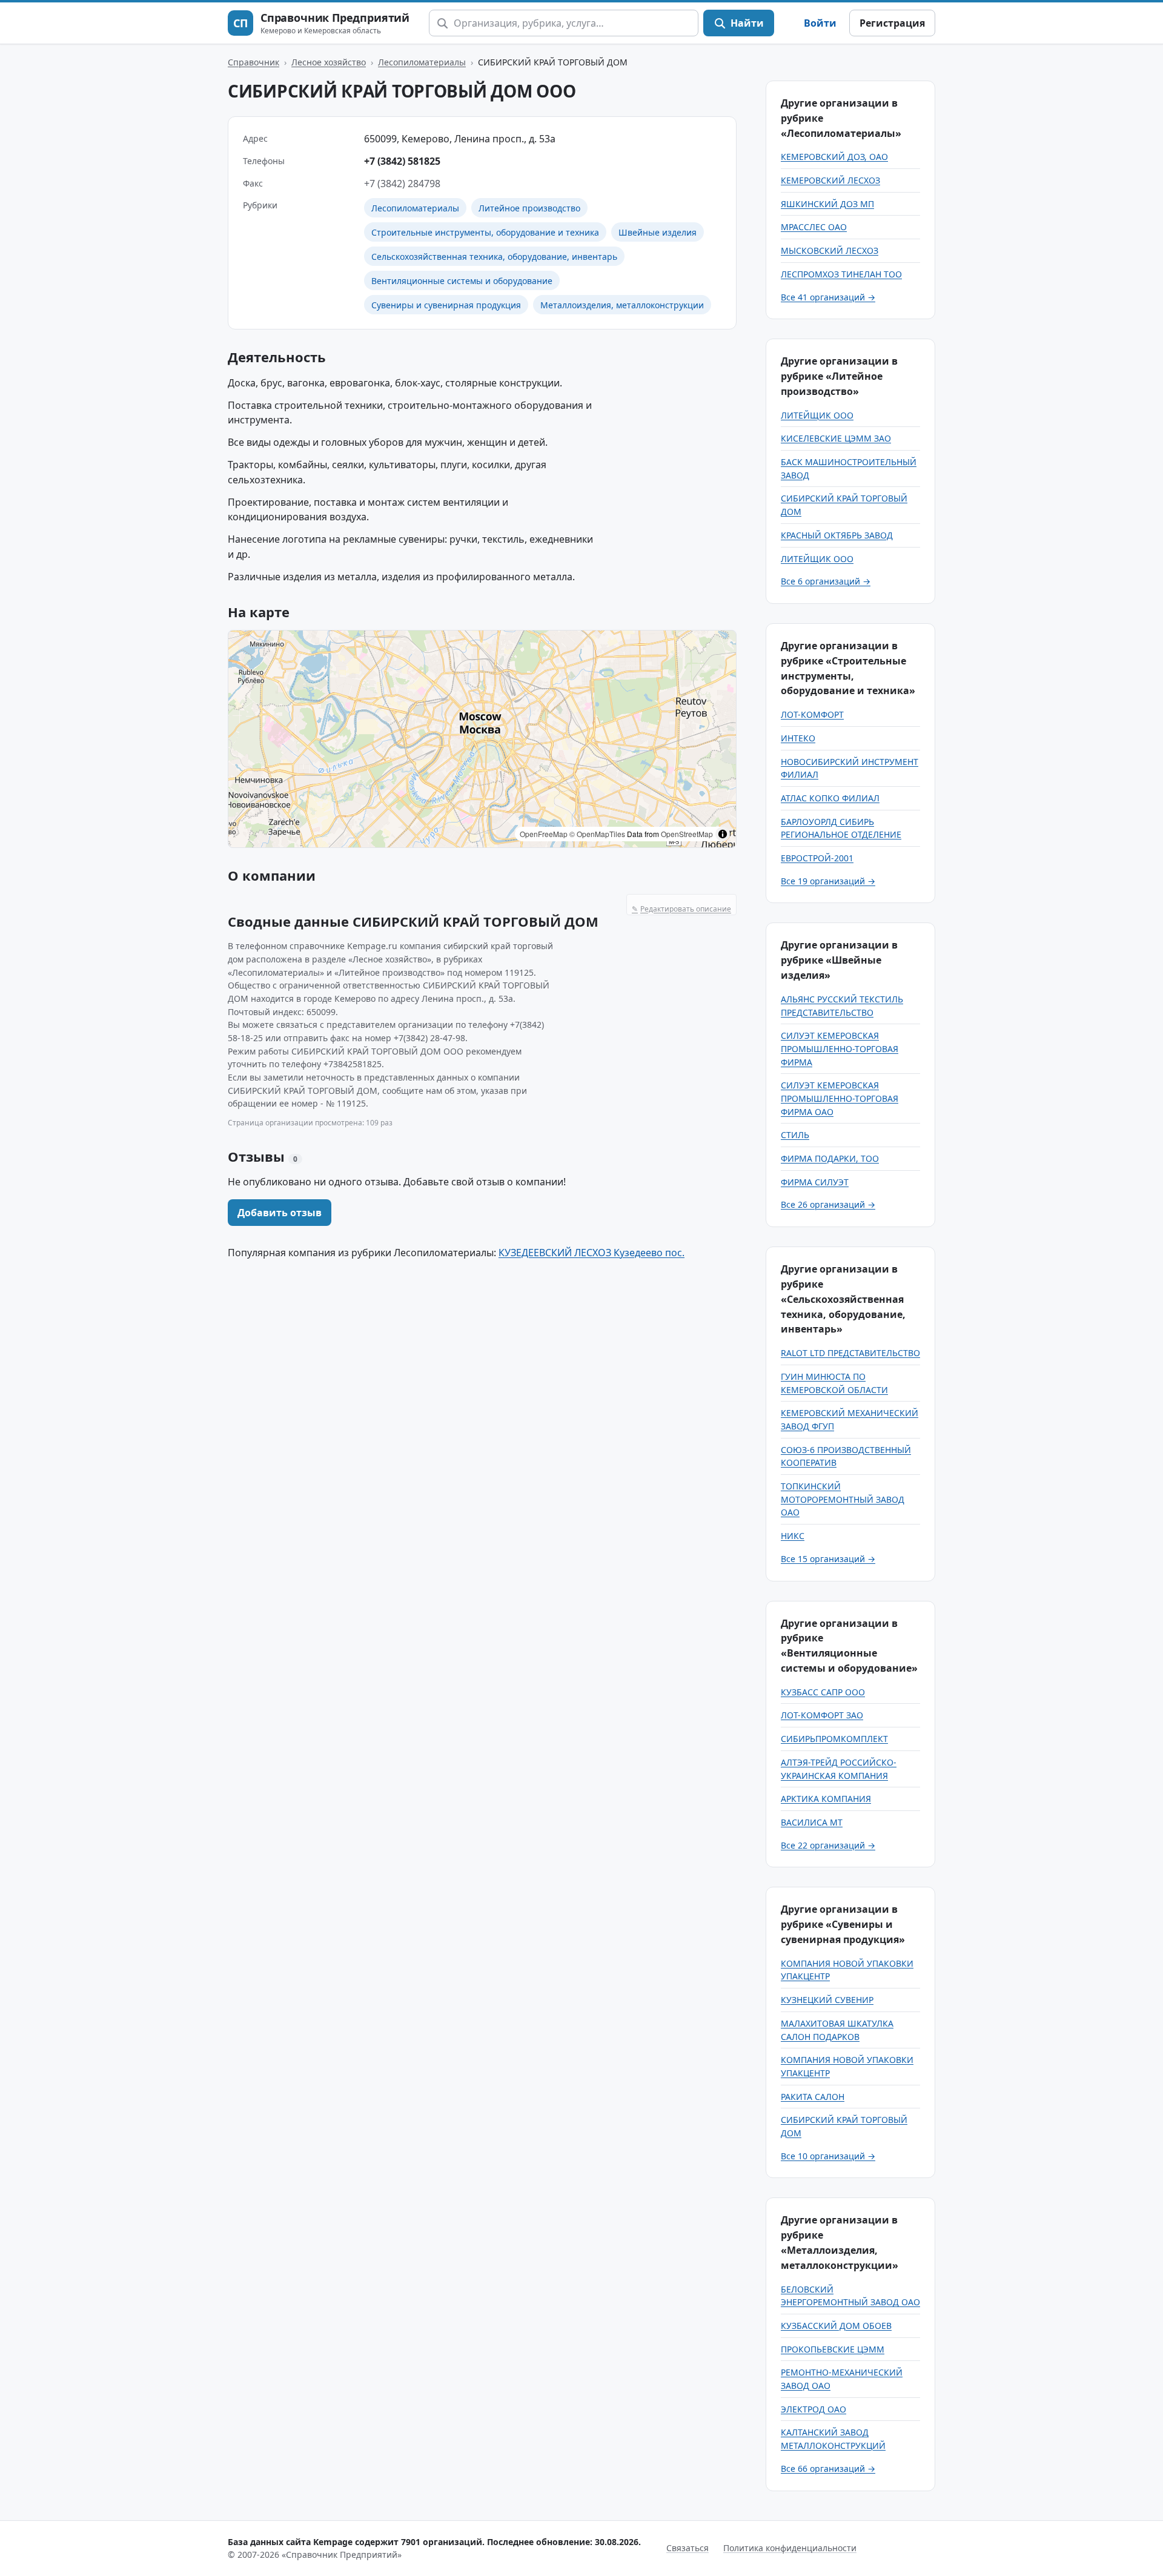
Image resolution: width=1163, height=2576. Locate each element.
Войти (820, 23)
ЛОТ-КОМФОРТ (812, 714)
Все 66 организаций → (828, 2468)
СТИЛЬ (795, 1135)
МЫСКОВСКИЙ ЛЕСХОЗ (830, 250)
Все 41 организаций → (828, 297)
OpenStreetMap (687, 834)
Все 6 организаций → (826, 581)
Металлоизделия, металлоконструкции (622, 305)
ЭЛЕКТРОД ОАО (813, 2409)
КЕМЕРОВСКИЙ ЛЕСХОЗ (830, 180)
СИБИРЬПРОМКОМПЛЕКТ (834, 1739)
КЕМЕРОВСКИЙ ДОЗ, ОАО (834, 157)
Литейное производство (529, 208)
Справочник (253, 62)
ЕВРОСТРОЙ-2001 (817, 858)
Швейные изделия (658, 232)
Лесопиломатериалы (422, 62)
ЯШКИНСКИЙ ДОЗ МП (827, 204)
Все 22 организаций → (828, 1845)
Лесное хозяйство (329, 62)
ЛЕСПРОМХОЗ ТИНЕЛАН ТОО (841, 274)
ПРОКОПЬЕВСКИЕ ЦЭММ (833, 2349)
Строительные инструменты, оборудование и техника (485, 232)
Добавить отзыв (280, 1213)
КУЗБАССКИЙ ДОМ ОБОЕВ (836, 2326)
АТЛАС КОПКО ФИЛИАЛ (830, 798)
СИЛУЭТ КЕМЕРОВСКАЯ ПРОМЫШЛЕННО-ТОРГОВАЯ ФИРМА (840, 1048)
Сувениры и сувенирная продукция (446, 305)
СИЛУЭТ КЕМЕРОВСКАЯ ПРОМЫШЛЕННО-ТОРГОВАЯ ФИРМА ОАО (840, 1098)
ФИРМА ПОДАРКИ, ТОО (830, 1158)
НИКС (793, 1536)
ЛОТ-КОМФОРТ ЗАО (822, 1715)
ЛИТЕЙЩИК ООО (817, 415)
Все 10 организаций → (828, 2156)
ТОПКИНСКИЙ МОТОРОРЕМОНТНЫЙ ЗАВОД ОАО (843, 1499)
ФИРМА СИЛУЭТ (815, 1182)
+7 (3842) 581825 (402, 161)
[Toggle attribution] (723, 834)
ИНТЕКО (798, 738)
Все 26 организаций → (828, 1204)
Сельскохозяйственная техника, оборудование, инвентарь (494, 257)
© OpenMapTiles (597, 834)
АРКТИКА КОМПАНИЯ (826, 1799)
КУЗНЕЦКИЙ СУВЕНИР (827, 2000)
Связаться (688, 2548)
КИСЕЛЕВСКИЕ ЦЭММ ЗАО (836, 438)
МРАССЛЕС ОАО (814, 227)
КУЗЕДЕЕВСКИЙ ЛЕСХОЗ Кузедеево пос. (591, 1253)
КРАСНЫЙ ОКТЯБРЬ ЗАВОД (837, 535)
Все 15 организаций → (828, 1559)
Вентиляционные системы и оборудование (462, 281)
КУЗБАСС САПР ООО (823, 1692)
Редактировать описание (681, 909)
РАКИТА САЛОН (813, 2097)
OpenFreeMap (544, 834)
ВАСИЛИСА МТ (812, 1822)
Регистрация (892, 23)
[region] (482, 739)
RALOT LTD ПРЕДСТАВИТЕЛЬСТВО (850, 1353)
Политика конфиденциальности (790, 2548)
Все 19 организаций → (828, 881)
